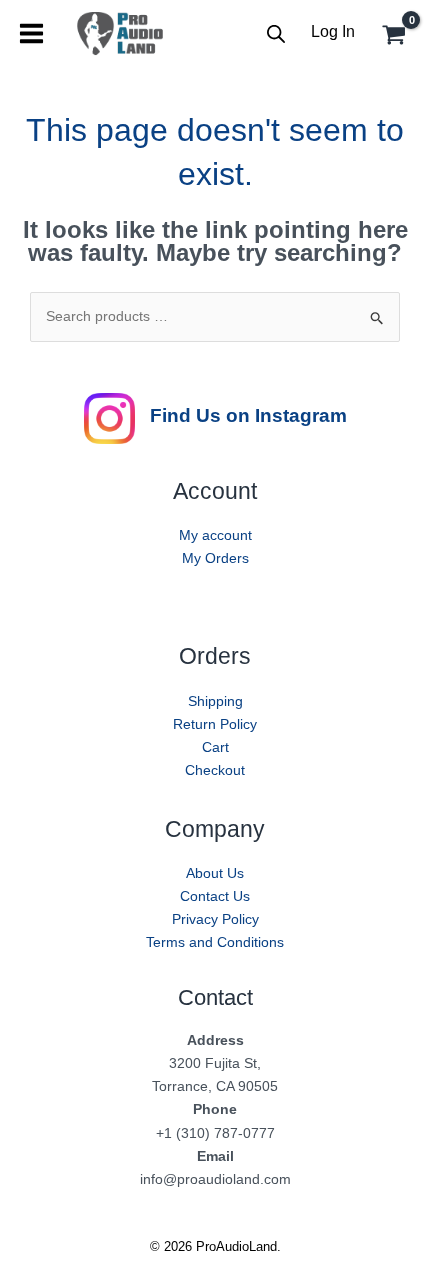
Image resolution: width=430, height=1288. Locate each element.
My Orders (215, 558)
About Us (215, 873)
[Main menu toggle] (31, 33)
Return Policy (215, 724)
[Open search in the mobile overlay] (276, 33)
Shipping (215, 701)
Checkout (215, 770)
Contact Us (215, 896)
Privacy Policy (215, 919)
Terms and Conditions (215, 942)
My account (215, 535)
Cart (215, 747)
